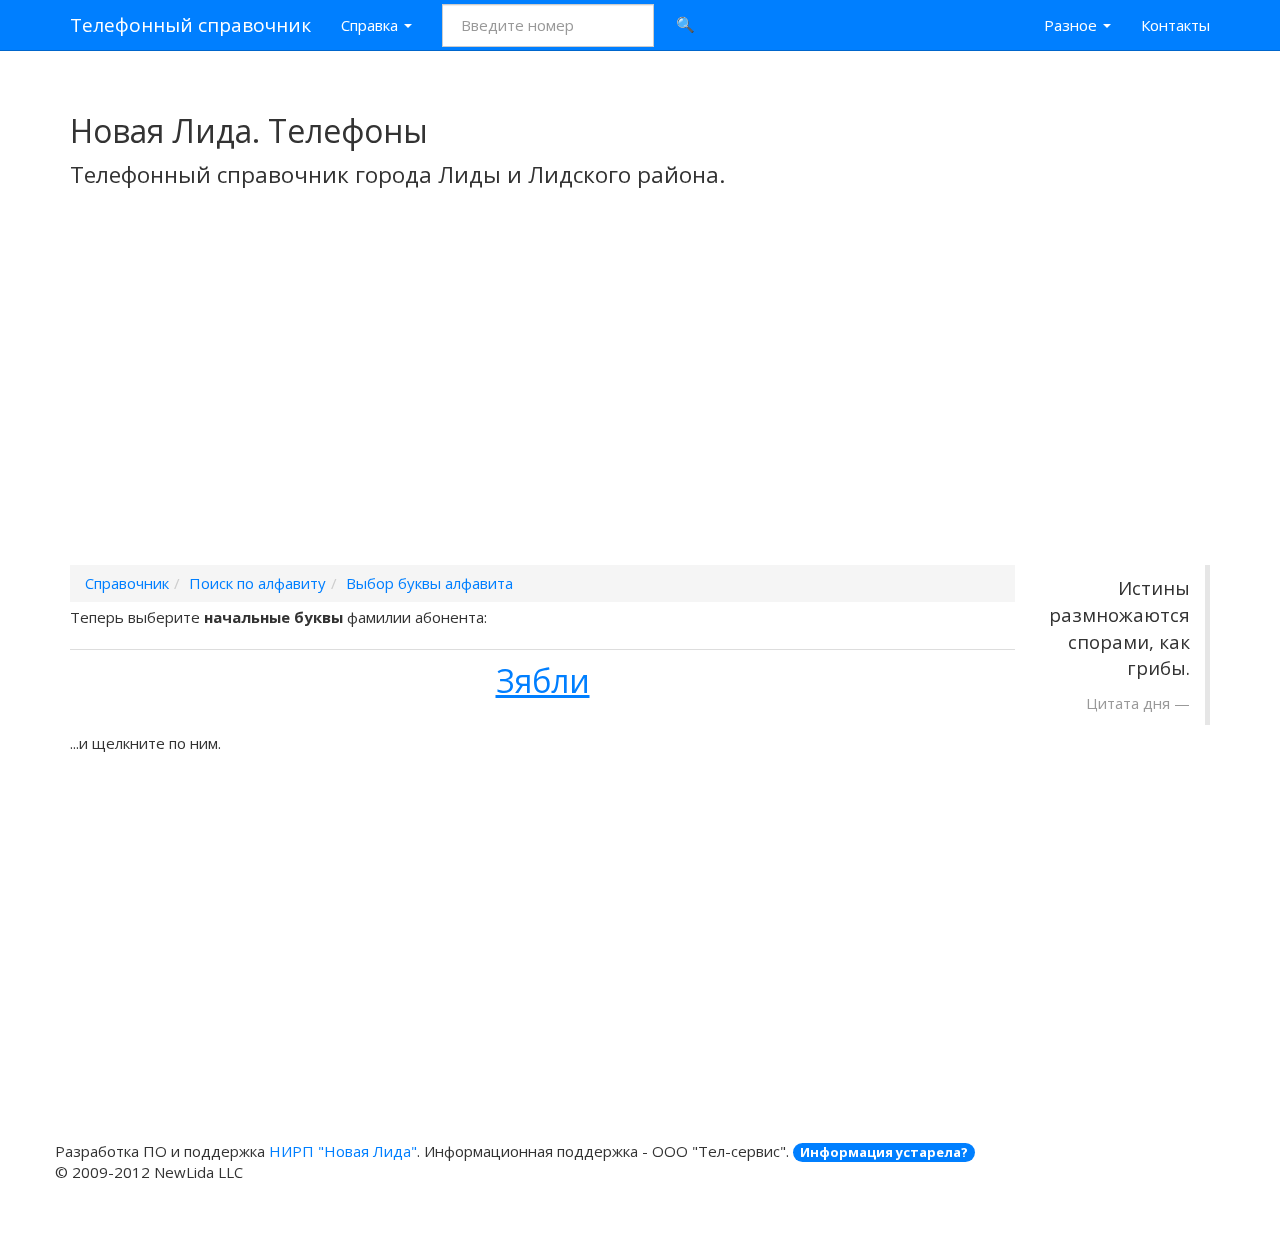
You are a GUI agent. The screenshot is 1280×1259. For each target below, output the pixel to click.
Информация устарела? (884, 1152)
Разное (1072, 25)
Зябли (543, 680)
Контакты (1175, 25)
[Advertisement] (640, 403)
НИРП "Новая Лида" (343, 1151)
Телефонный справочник (190, 25)
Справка (371, 25)
